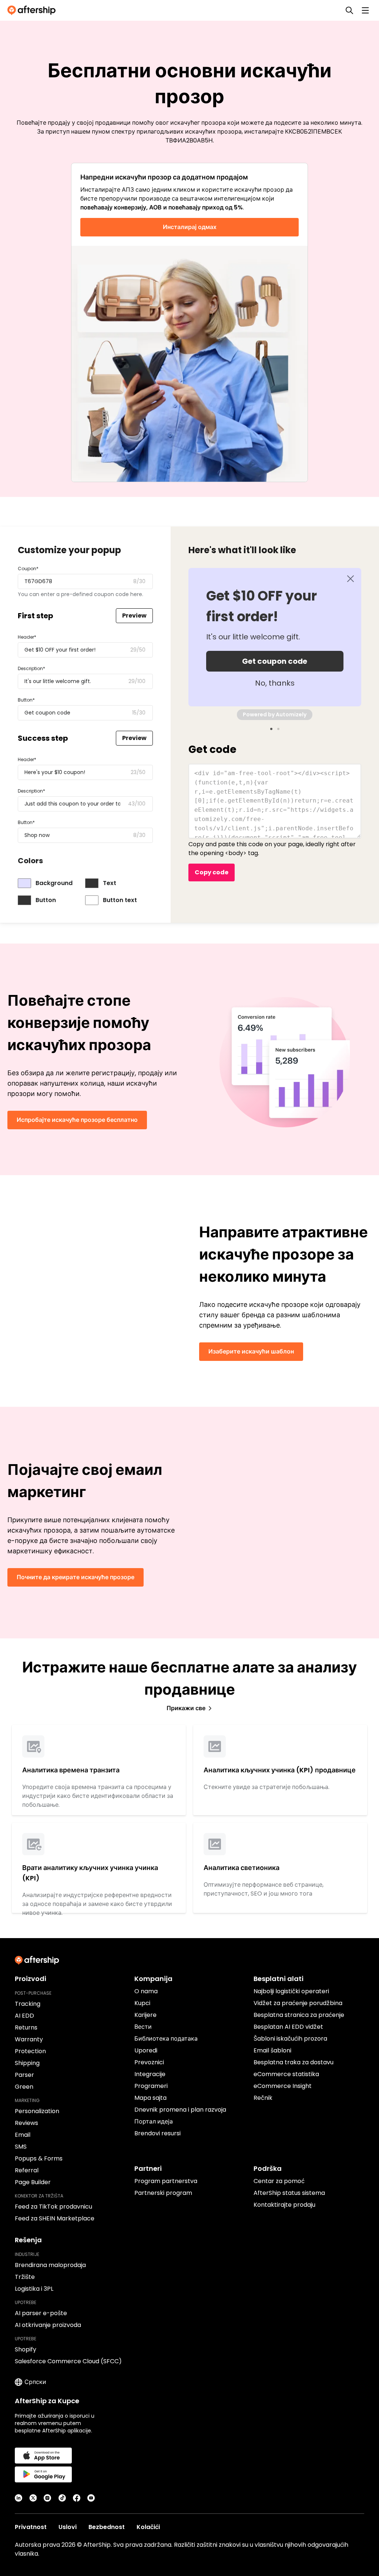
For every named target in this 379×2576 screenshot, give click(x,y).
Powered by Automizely (275, 714)
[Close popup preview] (351, 579)
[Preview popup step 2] (278, 729)
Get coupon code (275, 661)
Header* (27, 637)
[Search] (349, 10)
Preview (134, 616)
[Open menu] (365, 10)
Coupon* (28, 569)
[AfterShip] (33, 10)
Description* (31, 668)
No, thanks (275, 683)
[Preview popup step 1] (271, 729)
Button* (26, 700)
